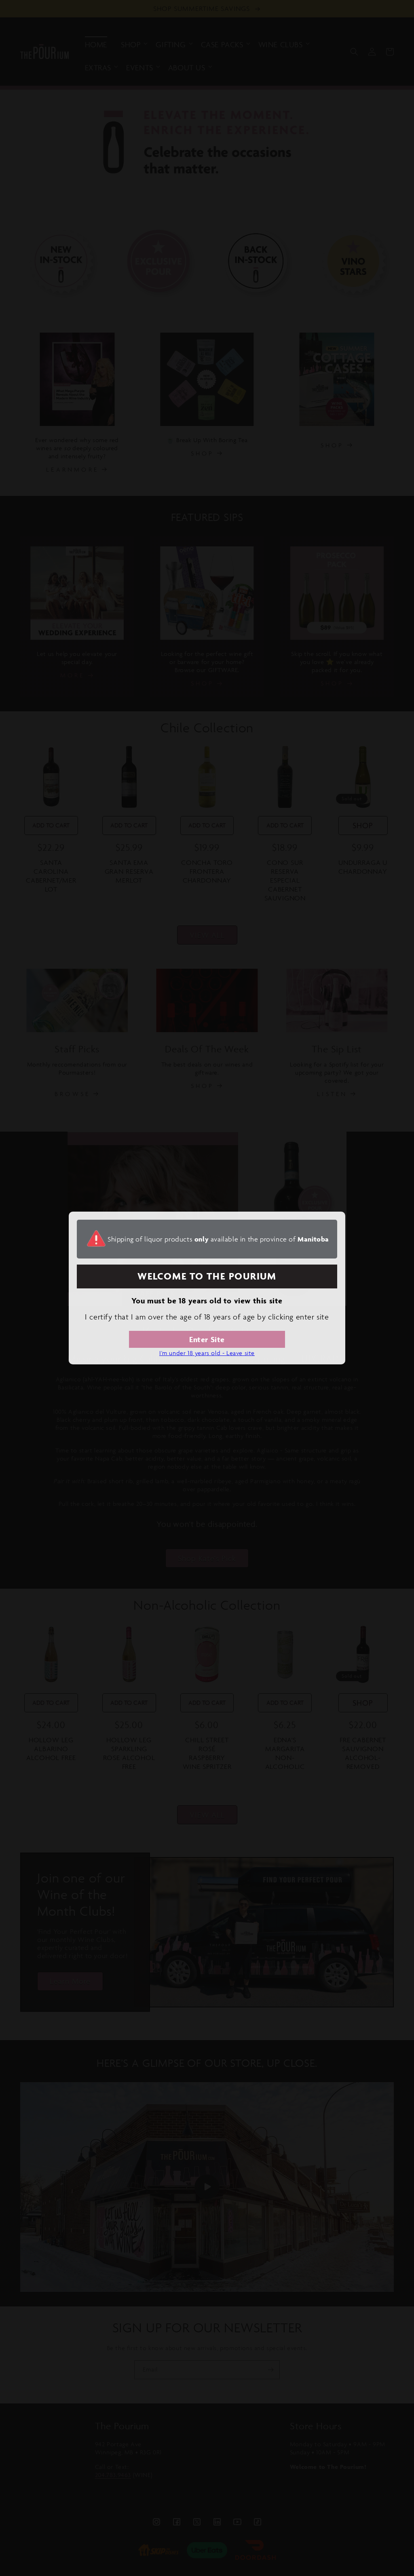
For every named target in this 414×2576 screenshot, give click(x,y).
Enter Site (207, 1339)
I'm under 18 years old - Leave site (207, 1353)
